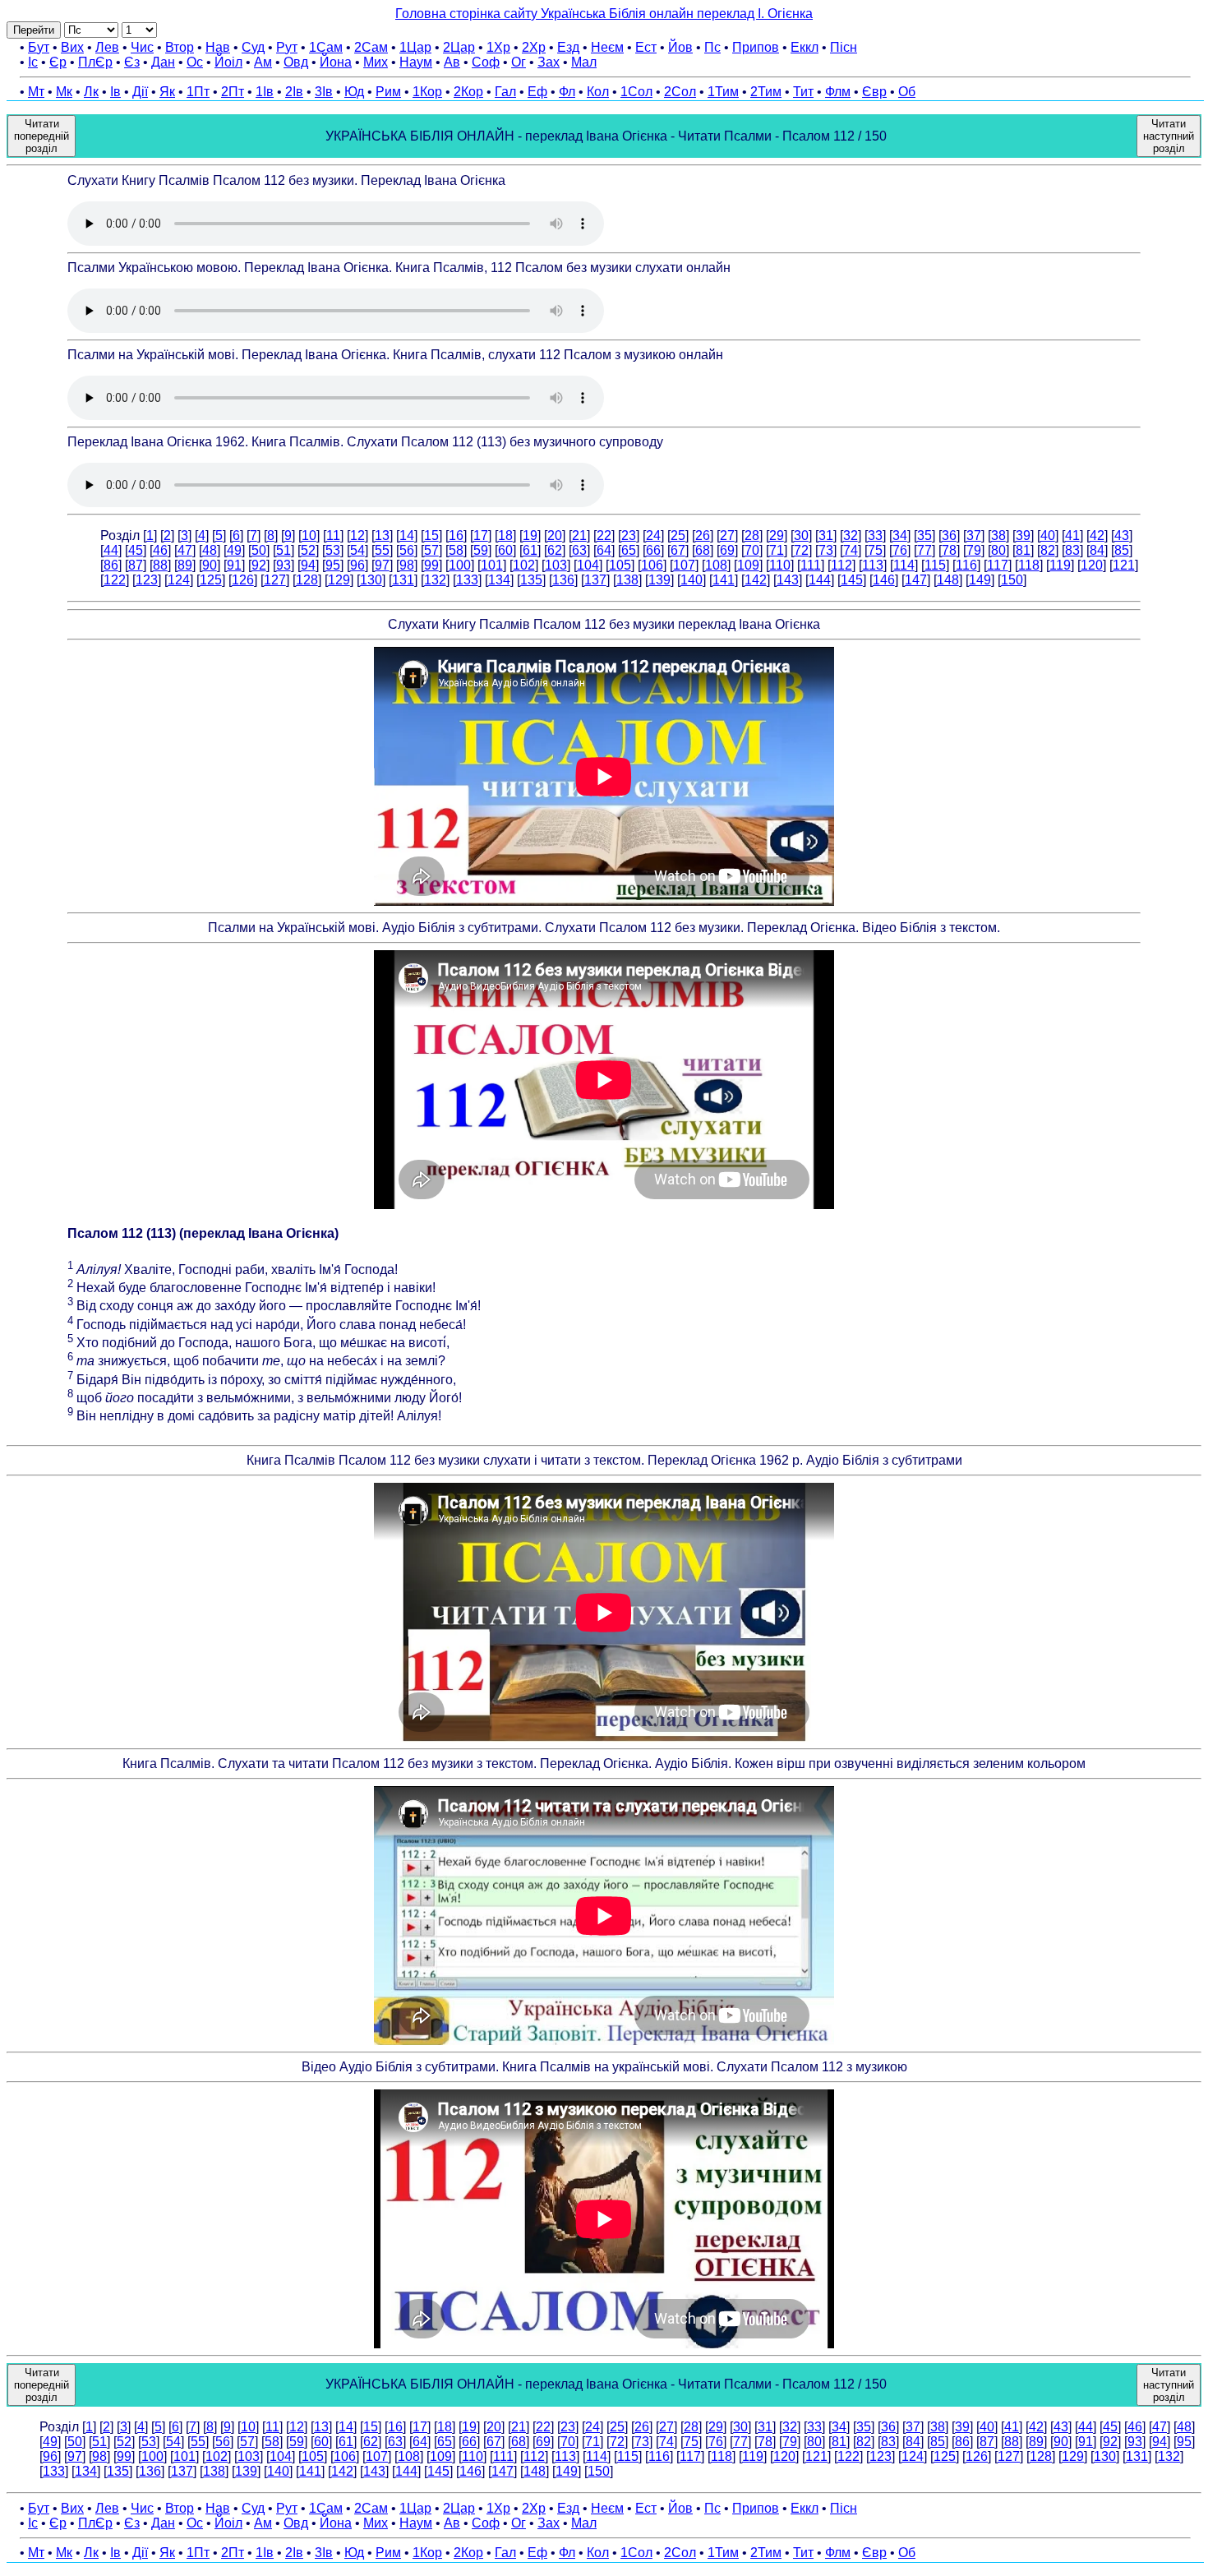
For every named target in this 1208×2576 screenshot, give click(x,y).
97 (382, 565)
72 (801, 550)
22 (604, 536)
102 (524, 565)
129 (339, 580)
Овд (296, 62)
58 (456, 550)
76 (900, 550)
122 (115, 580)
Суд (253, 47)
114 (904, 565)
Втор (180, 47)
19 (530, 536)
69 (727, 550)
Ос (195, 62)
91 (234, 565)
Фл (567, 92)
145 (852, 580)
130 (371, 580)
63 (579, 550)
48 (210, 550)
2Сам (371, 47)
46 (160, 550)
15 (431, 536)
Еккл (805, 47)
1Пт (198, 92)
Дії (140, 92)
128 (307, 580)
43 (1122, 536)
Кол (598, 92)
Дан (163, 62)
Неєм (607, 47)
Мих (376, 62)
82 (1048, 550)
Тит (803, 92)
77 (924, 550)
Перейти (34, 30)
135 (531, 580)
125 (211, 580)
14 (407, 536)
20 (555, 536)
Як (167, 92)
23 (629, 536)
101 (492, 565)
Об (907, 92)
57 (431, 550)
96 (357, 565)
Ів (115, 92)
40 (1048, 536)
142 (756, 580)
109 (748, 565)
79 (974, 550)
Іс (33, 62)
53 (333, 550)
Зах (549, 62)
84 (1097, 550)
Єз (132, 62)
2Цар (459, 47)
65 (629, 550)
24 (653, 536)
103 (556, 565)
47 (185, 550)
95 (333, 565)
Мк (64, 92)
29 (777, 536)
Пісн (844, 47)
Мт (36, 92)
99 (431, 565)
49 (234, 550)
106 (652, 565)
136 (563, 580)
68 (703, 550)
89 (185, 565)
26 (703, 536)
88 (160, 565)
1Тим (723, 92)
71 (777, 550)
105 (620, 565)
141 (724, 580)
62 (555, 550)
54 (357, 550)
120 (1092, 565)
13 (382, 536)
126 (243, 580)
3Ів (324, 92)
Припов (756, 47)
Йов (680, 47)
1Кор (427, 92)
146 (884, 580)
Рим (388, 92)
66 (653, 550)
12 (357, 536)
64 (604, 550)
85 (1122, 550)
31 (826, 536)
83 (1072, 550)
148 (948, 580)
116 (966, 565)
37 (974, 536)
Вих (72, 47)
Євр (874, 92)
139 (659, 580)
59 (481, 550)
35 (924, 536)
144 (820, 580)
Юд (354, 92)
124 (179, 580)
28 (752, 536)
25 (678, 536)
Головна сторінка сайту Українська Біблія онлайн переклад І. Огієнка (604, 14)
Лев (107, 47)
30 (801, 536)
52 (308, 550)
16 (456, 536)
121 (1124, 565)
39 (1023, 536)
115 (935, 565)
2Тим (766, 92)
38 (998, 536)
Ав (452, 62)
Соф (486, 62)
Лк (91, 92)
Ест (646, 47)
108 (716, 565)
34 (900, 536)
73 (826, 550)
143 (788, 580)
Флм (838, 92)
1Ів (265, 92)
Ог (519, 62)
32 (851, 536)
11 (333, 536)
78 (949, 550)
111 (811, 565)
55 (382, 550)
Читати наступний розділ (1169, 136)
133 (467, 580)
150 (1012, 580)
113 (873, 565)
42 (1097, 536)
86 (111, 565)
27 (727, 536)
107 (684, 565)
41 (1072, 536)
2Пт (233, 92)
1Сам (326, 47)
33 (875, 536)
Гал (505, 92)
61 (530, 550)
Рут (287, 47)
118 (1029, 565)
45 (136, 550)
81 (1023, 550)
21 (579, 536)
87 (136, 565)
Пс (712, 47)
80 (998, 550)
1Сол (636, 92)
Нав (218, 47)
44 (111, 550)
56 (407, 550)
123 (147, 580)
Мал (584, 62)
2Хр (534, 47)
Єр (58, 62)
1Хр (498, 47)
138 (627, 580)
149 (980, 580)
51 (284, 550)
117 (998, 565)
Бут (39, 47)
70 (752, 550)
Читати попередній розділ (41, 136)
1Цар (415, 47)
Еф (537, 92)
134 (499, 580)
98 (407, 565)
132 (435, 580)
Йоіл (228, 62)
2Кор (468, 92)
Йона (336, 62)
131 (403, 580)
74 (851, 550)
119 (1060, 565)
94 (308, 565)
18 (505, 536)
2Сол (680, 92)
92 (259, 565)
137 (595, 580)
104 (588, 565)
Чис (142, 47)
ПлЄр (95, 62)
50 (259, 550)
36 (949, 536)
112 (841, 565)
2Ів (294, 92)
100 (460, 565)
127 (275, 580)
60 (505, 550)
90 (210, 565)
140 (692, 580)
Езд (568, 47)
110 (780, 565)
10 (309, 536)
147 (916, 580)
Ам (263, 62)
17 (481, 536)
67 (678, 550)
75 (875, 550)
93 (284, 565)
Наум (416, 62)
